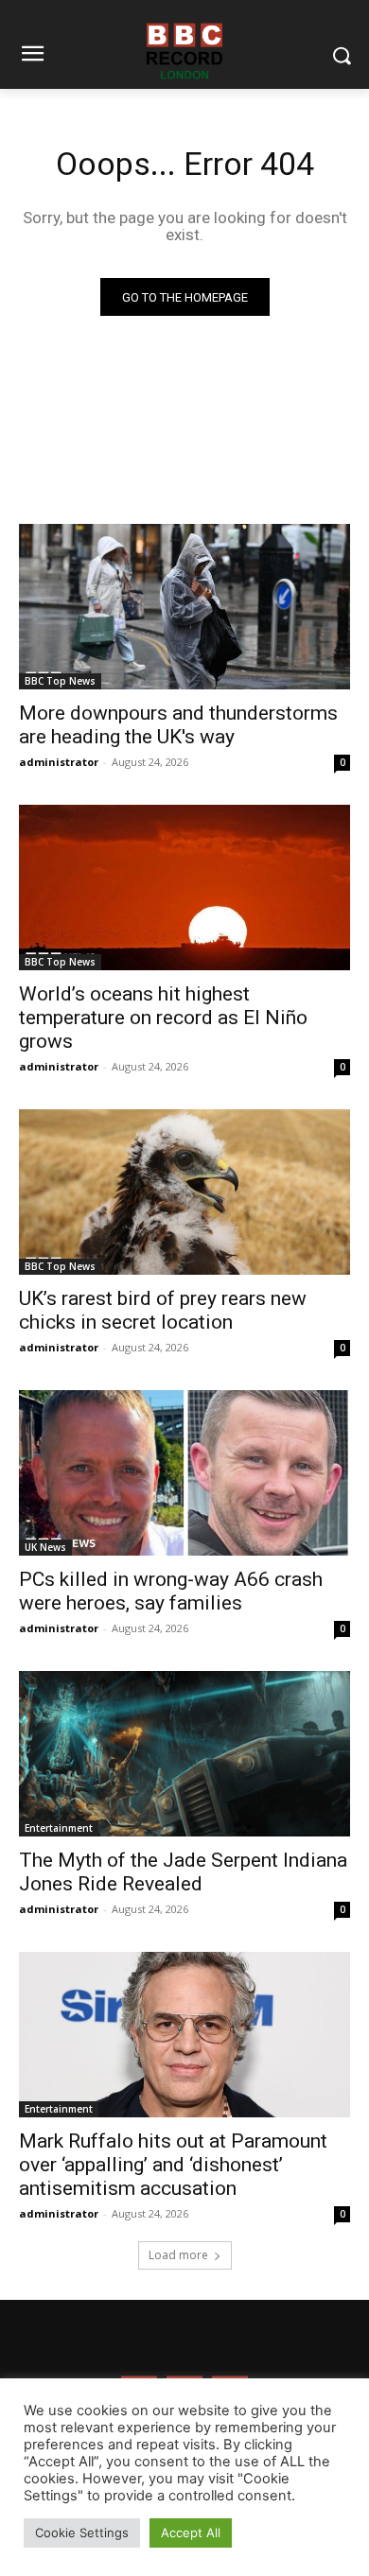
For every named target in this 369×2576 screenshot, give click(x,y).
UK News (45, 1547)
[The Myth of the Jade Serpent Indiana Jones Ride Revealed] (184, 1754)
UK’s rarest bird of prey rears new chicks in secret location (163, 1310)
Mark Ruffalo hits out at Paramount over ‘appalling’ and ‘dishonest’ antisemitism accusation (173, 2165)
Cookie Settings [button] (82, 2532)
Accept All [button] (191, 2532)
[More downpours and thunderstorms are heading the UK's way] (184, 607)
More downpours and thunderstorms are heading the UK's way (178, 725)
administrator (59, 762)
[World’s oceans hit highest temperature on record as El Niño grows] (184, 888)
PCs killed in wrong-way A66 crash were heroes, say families (171, 1591)
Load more (178, 2255)
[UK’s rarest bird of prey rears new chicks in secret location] (184, 1192)
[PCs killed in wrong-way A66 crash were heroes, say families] (184, 1473)
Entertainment (59, 1828)
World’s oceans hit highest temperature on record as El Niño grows (163, 1018)
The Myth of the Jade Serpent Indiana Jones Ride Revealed (183, 1872)
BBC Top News (60, 681)
